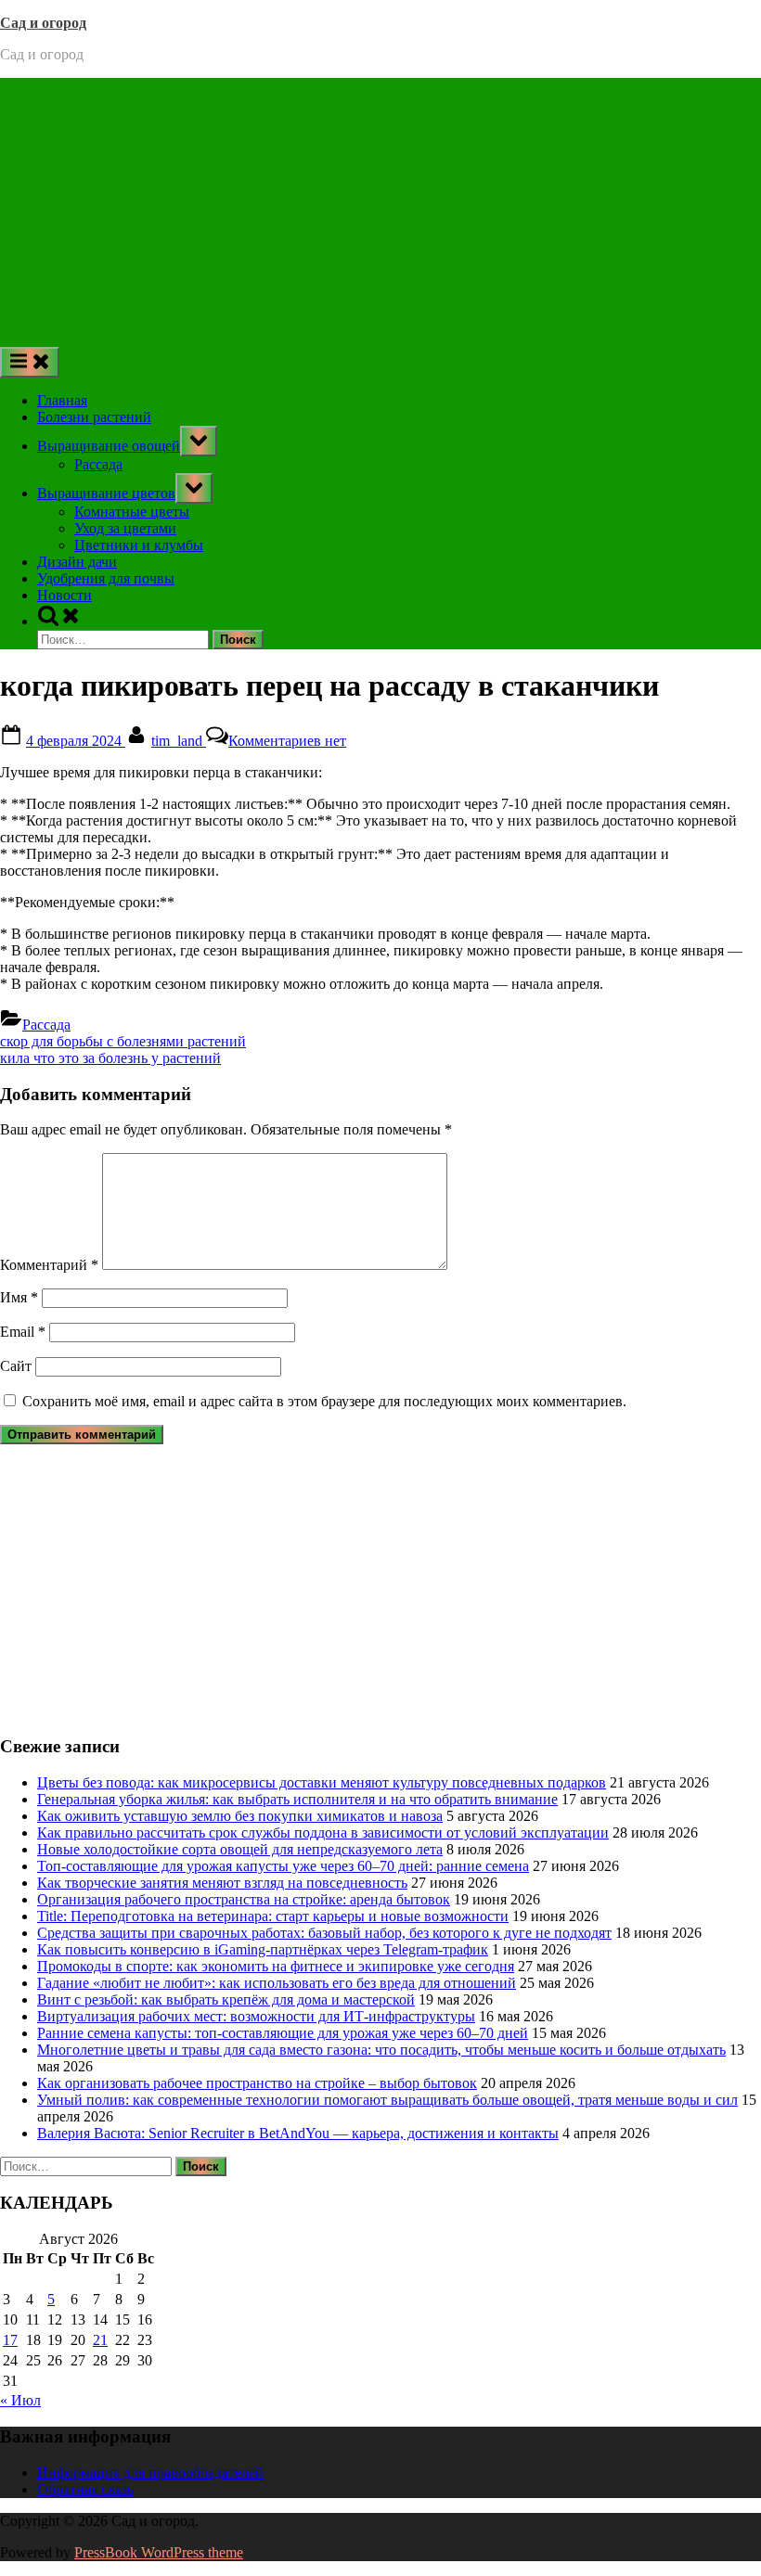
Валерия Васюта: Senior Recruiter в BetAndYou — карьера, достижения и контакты (298, 2133)
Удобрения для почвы (106, 578)
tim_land (179, 741)
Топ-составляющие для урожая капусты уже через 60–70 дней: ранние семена (283, 1866)
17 (10, 2340)
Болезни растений (94, 417)
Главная (62, 400)
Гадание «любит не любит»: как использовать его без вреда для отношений (277, 1983)
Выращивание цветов (106, 493)
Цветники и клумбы (139, 545)
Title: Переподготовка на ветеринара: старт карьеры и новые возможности (273, 1916)
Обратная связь (85, 2489)
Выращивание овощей (109, 446)
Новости (64, 595)
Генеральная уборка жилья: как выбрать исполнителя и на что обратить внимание (297, 1799)
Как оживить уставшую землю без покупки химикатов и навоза (240, 1816)
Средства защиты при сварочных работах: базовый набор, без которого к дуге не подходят (324, 1933)
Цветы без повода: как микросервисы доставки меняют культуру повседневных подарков (322, 1782)
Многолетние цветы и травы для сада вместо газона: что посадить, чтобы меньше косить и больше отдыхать (381, 2050)
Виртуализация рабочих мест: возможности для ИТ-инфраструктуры (256, 2016)
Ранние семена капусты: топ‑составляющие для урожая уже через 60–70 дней (283, 2033)
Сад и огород (43, 23)
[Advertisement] (380, 208)
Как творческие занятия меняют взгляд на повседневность (222, 1883)
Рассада (98, 464)
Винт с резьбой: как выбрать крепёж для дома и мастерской (226, 1999)
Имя (19, 1297)
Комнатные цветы (132, 512)
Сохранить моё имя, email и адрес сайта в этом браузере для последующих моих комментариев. (324, 1401)
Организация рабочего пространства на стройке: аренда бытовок (244, 1899)
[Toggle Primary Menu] (30, 362)
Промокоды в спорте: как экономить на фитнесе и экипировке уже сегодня (276, 1966)
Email (23, 1332)
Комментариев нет (287, 741)
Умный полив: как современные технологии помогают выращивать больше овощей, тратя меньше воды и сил (387, 2100)
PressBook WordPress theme (159, 2552)
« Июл (20, 2400)
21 (100, 2340)
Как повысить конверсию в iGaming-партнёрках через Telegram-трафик (263, 1949)
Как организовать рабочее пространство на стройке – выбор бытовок (257, 2083)
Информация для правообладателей (150, 2473)
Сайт (16, 1366)
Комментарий (49, 1265)
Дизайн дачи (77, 562)
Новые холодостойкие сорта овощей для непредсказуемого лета (240, 1849)
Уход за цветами (125, 528)
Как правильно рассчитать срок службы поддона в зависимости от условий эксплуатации (323, 1833)
